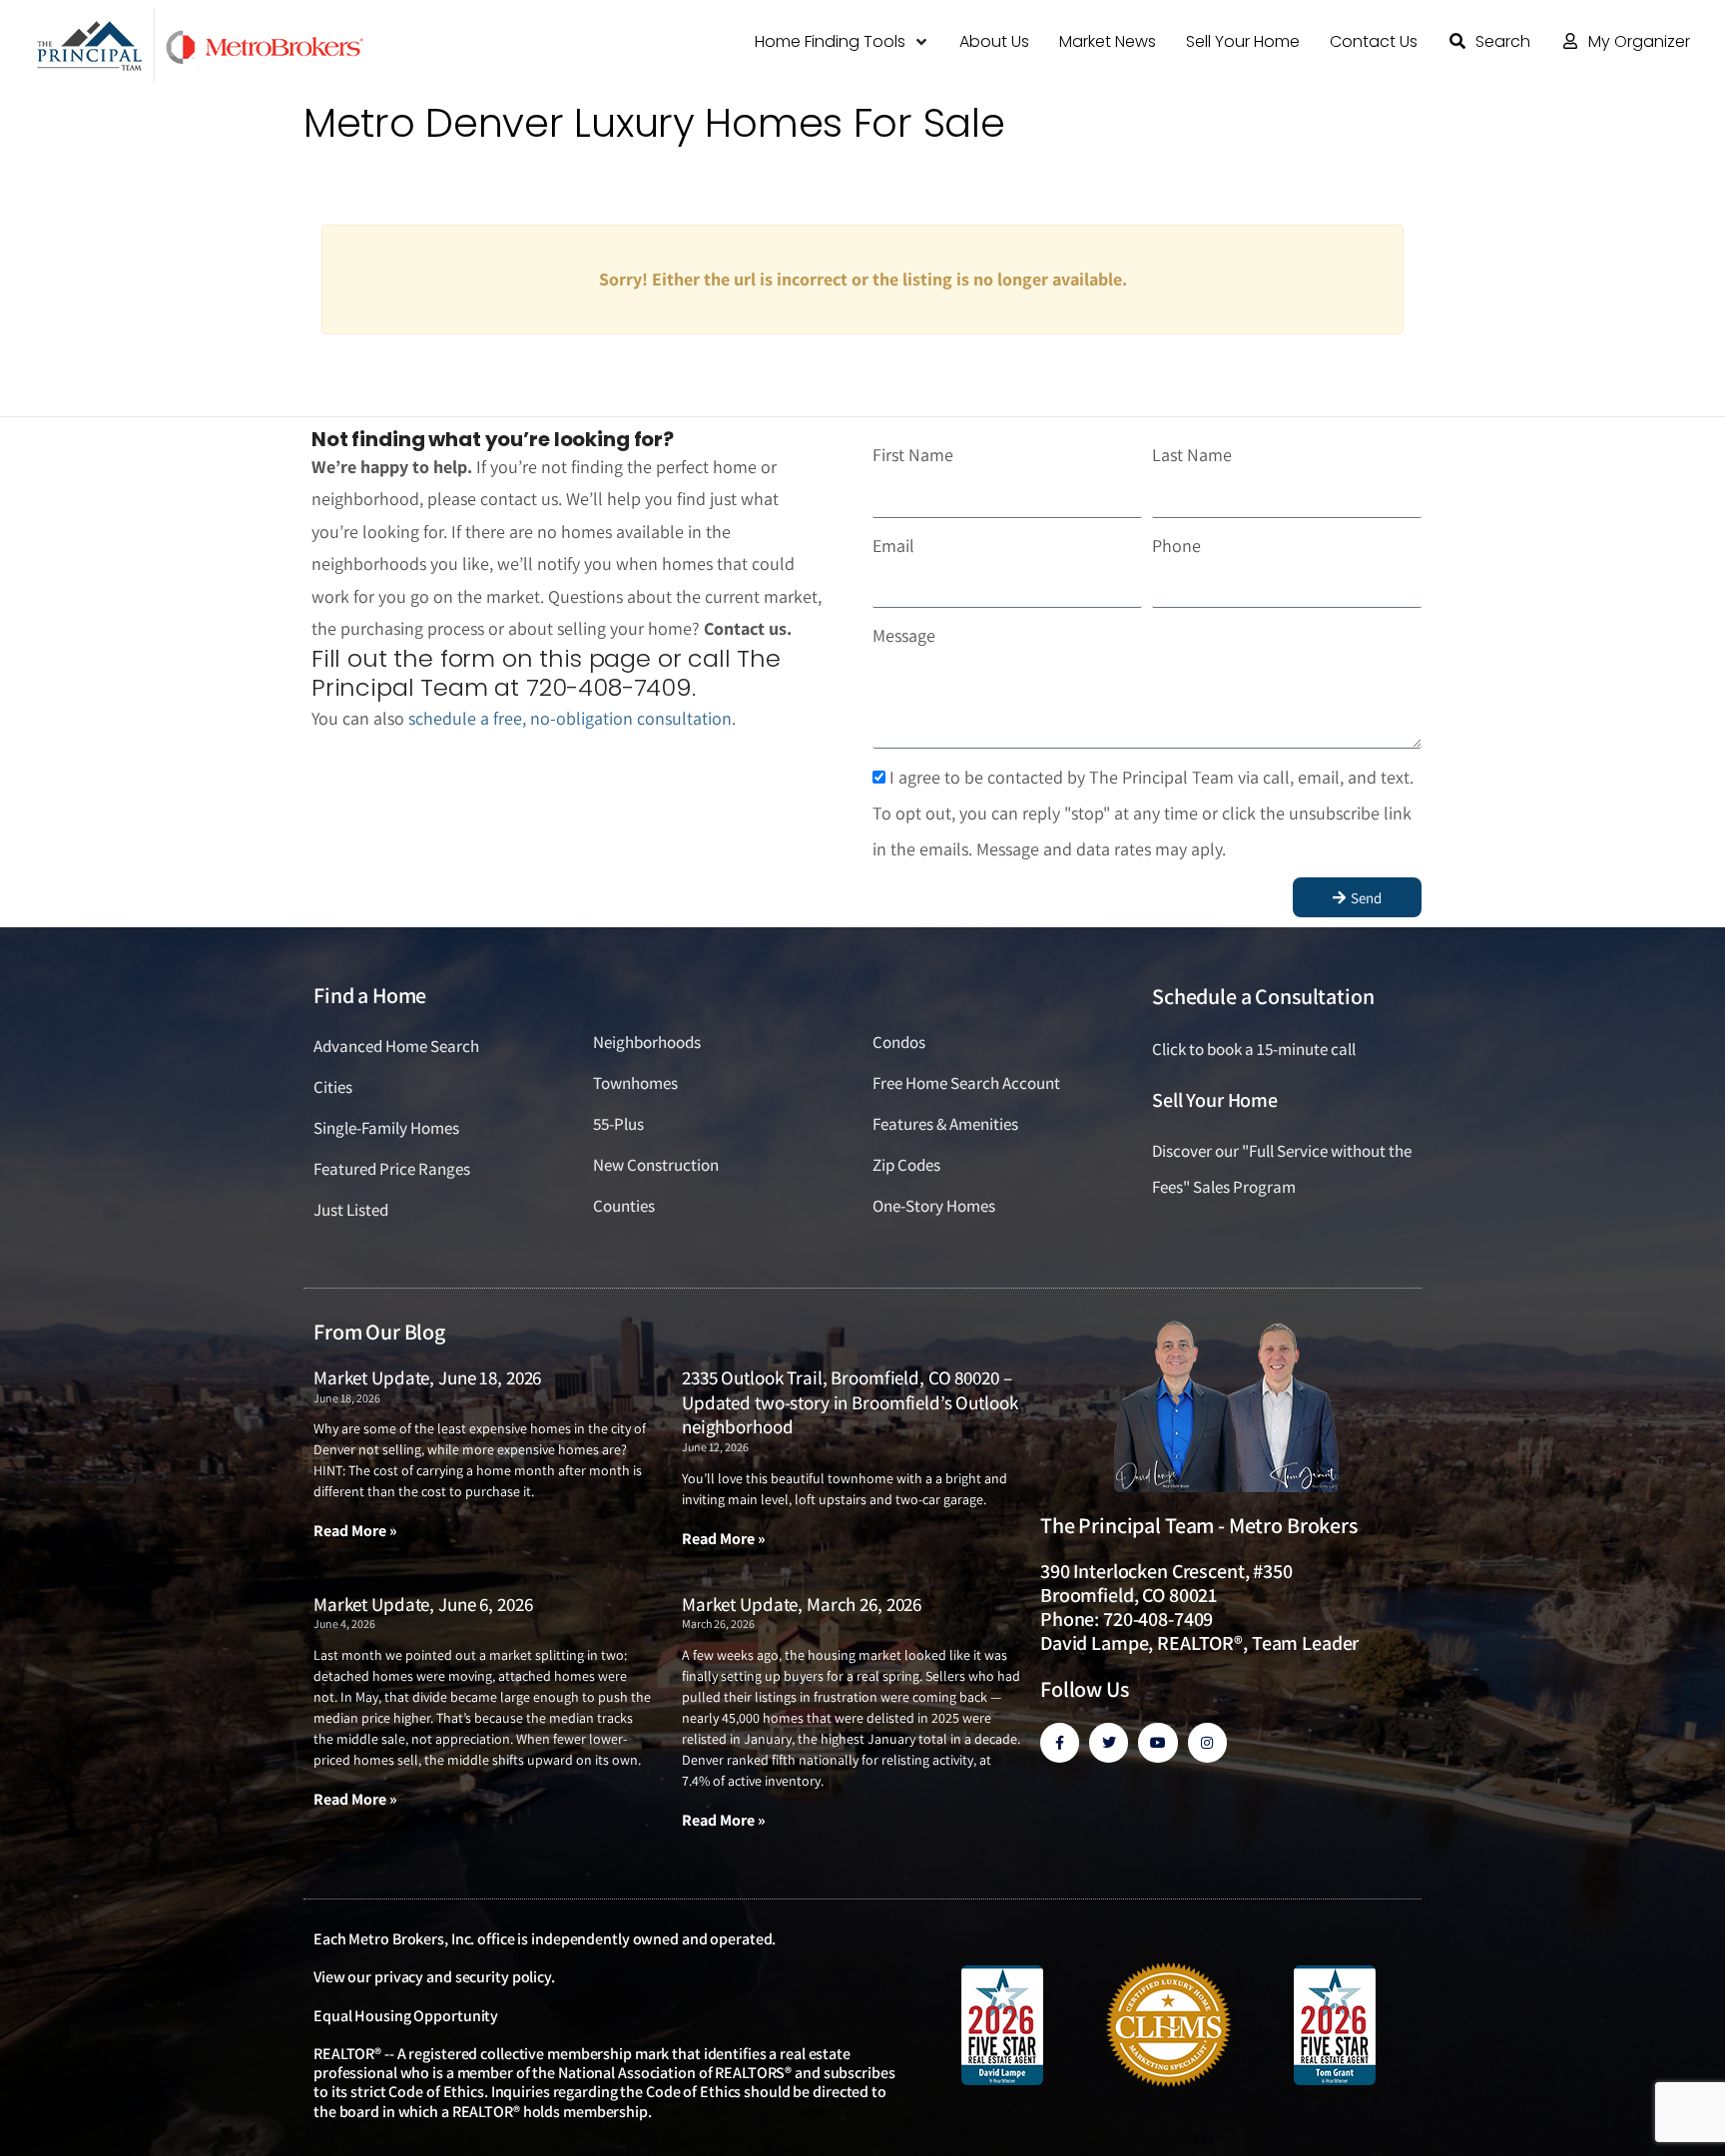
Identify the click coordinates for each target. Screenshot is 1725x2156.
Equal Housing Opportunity (406, 2016)
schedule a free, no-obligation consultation (570, 718)
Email (893, 545)
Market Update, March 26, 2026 (802, 1604)
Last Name (1192, 455)
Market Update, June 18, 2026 (427, 1377)
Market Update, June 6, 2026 (423, 1604)
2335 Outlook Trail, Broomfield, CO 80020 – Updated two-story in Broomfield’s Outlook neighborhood (850, 1402)
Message (904, 635)
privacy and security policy (463, 1977)
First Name (913, 455)
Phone (1176, 545)
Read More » (355, 1531)
